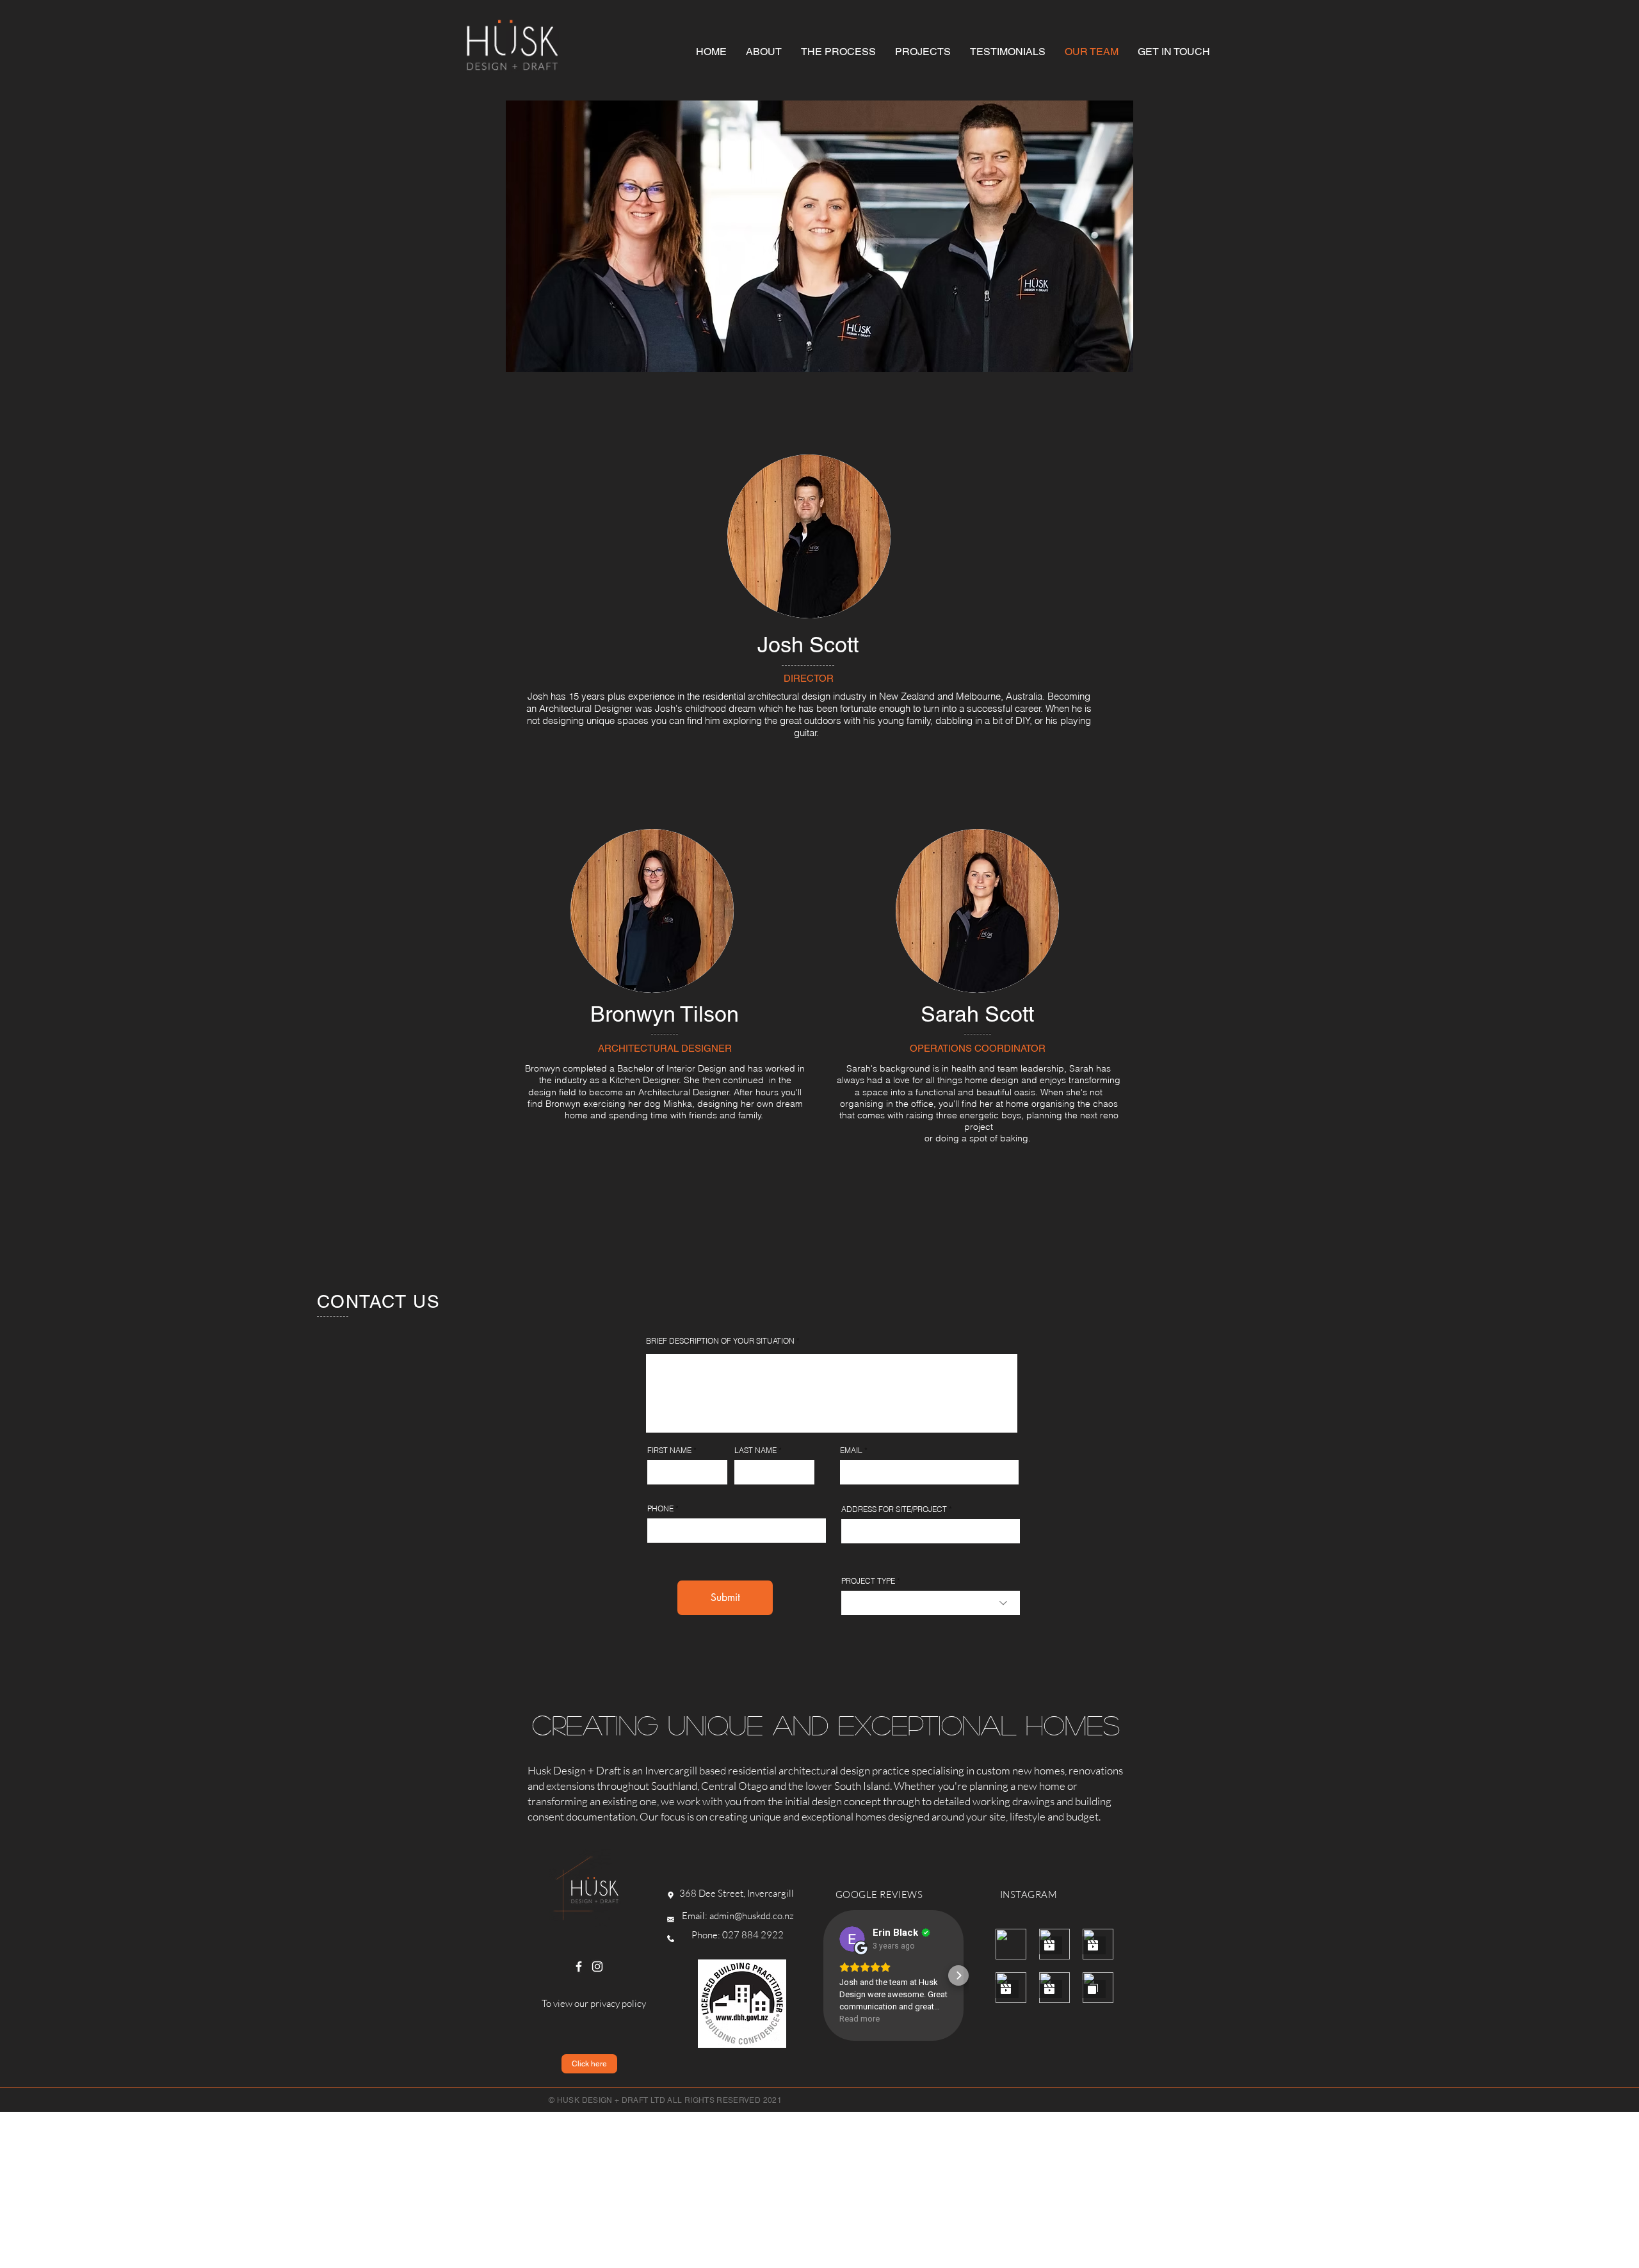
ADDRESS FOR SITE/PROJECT (894, 1509)
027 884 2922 (753, 1935)
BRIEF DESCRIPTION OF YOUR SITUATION (720, 1341)
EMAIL (851, 1451)
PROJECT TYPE (868, 1581)
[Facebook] (579, 1966)
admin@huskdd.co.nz (752, 1916)
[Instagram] (597, 1966)
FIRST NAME (669, 1451)
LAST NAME (755, 1451)
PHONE (660, 1509)
